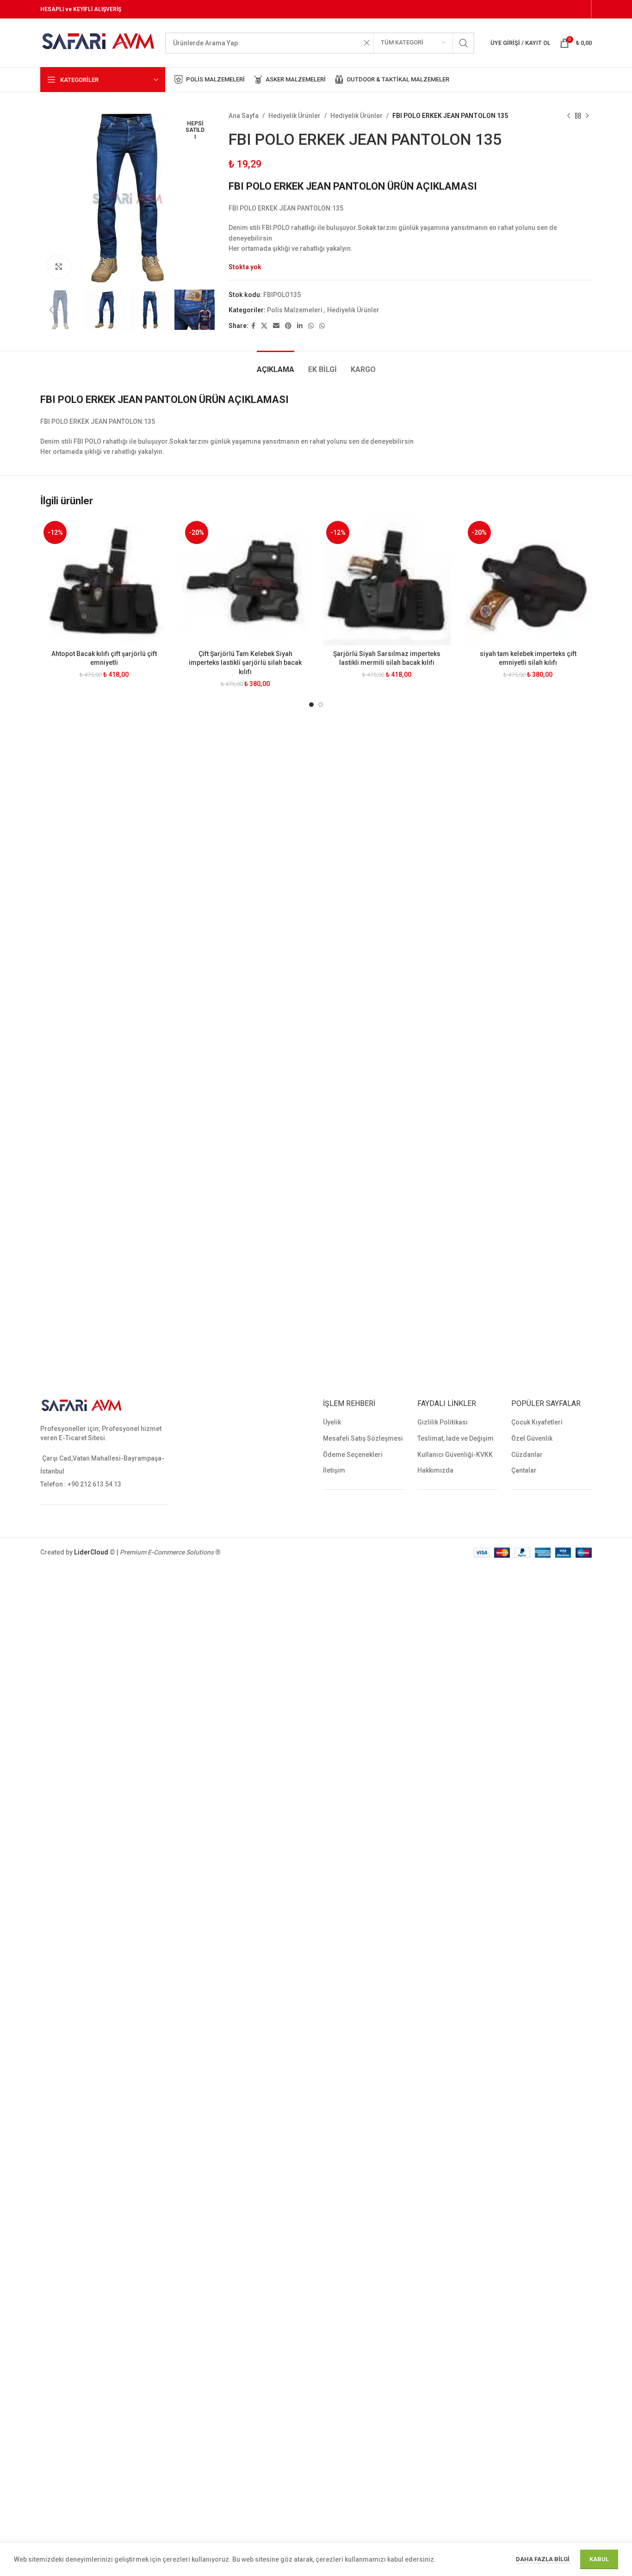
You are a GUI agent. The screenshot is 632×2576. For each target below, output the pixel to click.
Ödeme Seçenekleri (353, 1455)
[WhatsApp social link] (311, 326)
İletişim (334, 1470)
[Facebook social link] (253, 326)
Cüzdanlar (527, 1455)
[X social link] (264, 326)
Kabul (599, 2559)
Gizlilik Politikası (443, 1422)
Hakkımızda (435, 1470)
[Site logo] (98, 42)
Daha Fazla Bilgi (543, 2559)
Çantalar (524, 1470)
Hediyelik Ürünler (294, 116)
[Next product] (587, 116)
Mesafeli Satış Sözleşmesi (363, 1438)
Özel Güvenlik (532, 1438)
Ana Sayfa (244, 116)
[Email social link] (276, 326)
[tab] (276, 365)
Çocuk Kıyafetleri (537, 1422)
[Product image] (104, 582)
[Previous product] (569, 116)
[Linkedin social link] (300, 326)
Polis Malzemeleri (295, 310)
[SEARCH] (464, 43)
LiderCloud (91, 1552)
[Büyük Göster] (59, 266)
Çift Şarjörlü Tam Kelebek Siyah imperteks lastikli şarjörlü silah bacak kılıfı (245, 663)
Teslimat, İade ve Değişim (455, 1438)
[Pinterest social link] (288, 326)
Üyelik (332, 1422)
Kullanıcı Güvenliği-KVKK (455, 1455)
